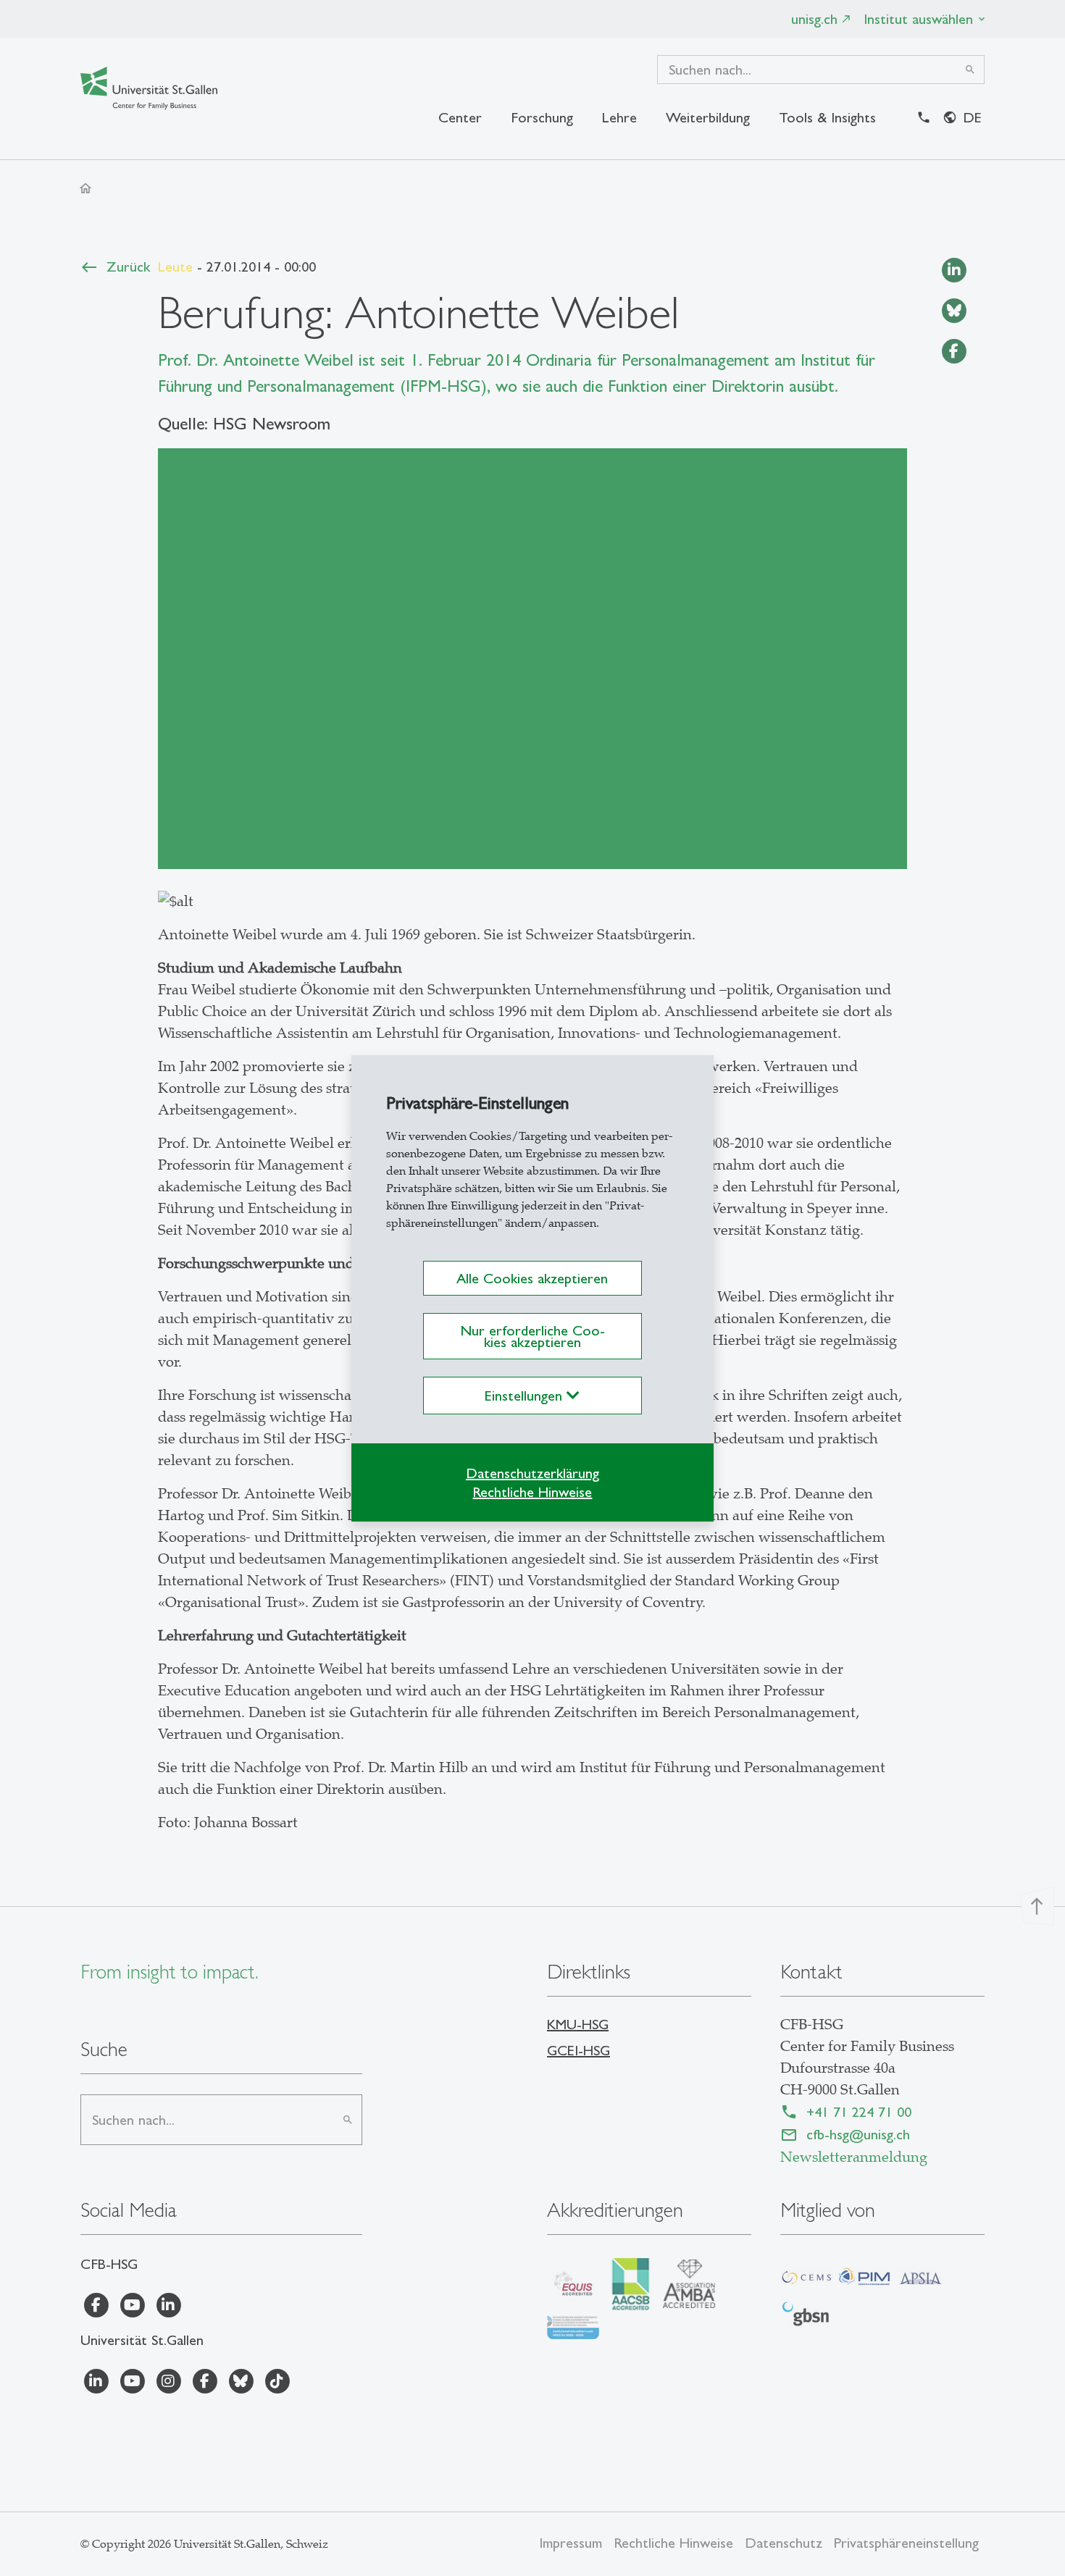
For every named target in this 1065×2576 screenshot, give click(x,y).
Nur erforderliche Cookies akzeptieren (532, 1336)
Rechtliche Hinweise (532, 1492)
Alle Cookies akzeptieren (532, 1278)
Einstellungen (526, 1396)
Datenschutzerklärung (532, 1473)
